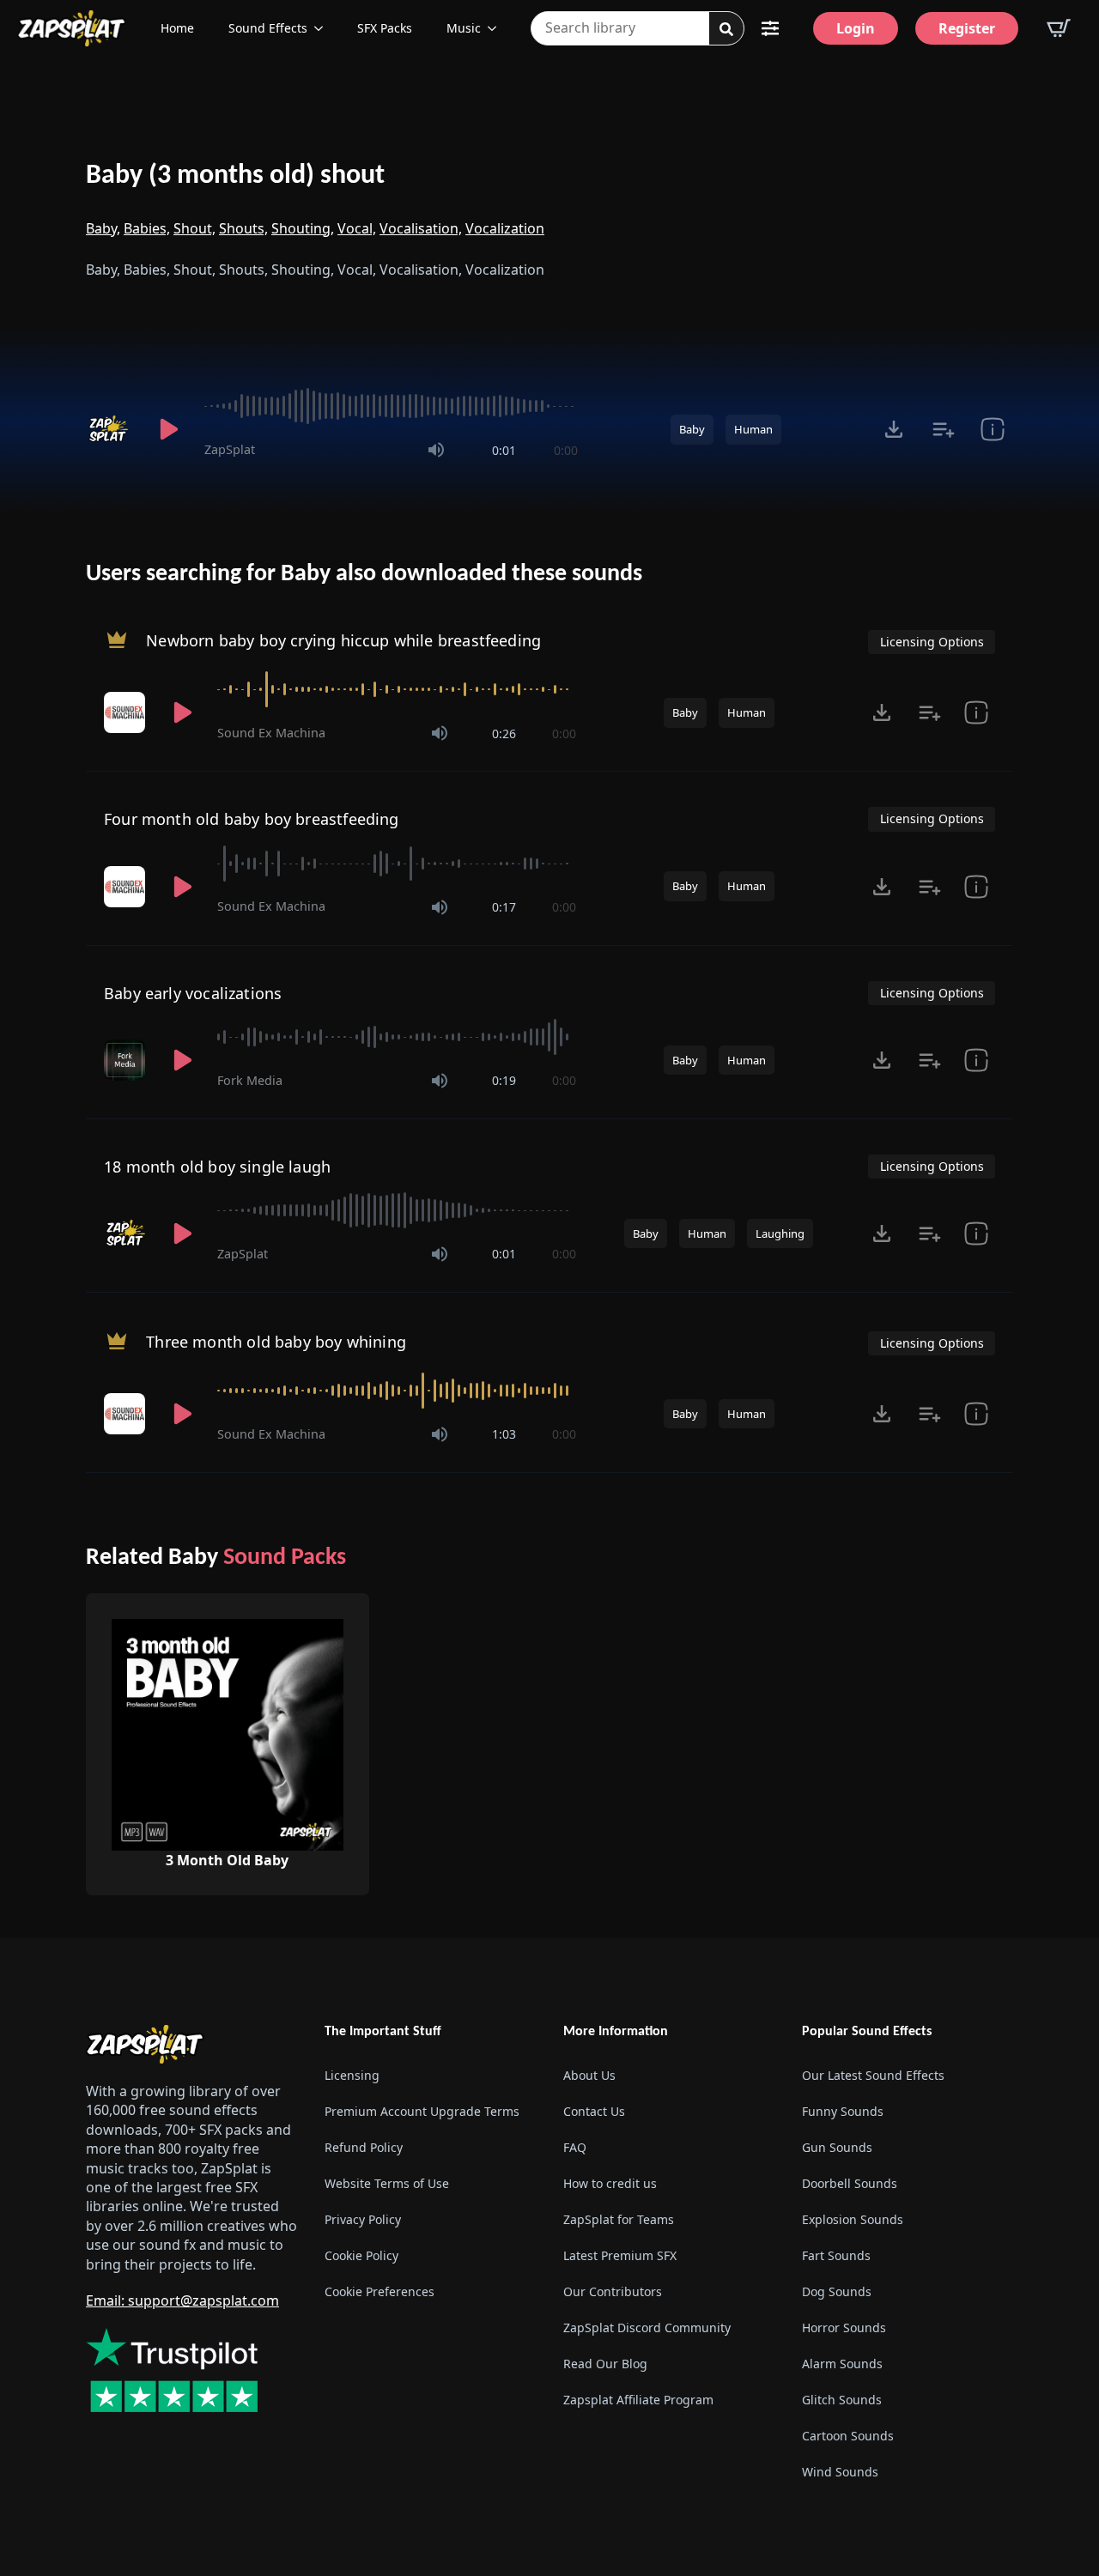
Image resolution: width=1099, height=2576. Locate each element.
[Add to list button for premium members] (943, 429)
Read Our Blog (605, 2364)
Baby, (103, 228)
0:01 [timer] (504, 450)
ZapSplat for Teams (619, 2219)
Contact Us (594, 2111)
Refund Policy (364, 2147)
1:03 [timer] (504, 1434)
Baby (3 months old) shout (235, 176)
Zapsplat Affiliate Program (638, 2400)
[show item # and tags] (992, 429)
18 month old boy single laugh (217, 1167)
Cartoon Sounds (848, 2436)
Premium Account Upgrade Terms (422, 2111)
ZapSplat (230, 449)
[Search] (726, 29)
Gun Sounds (837, 2147)
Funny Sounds (843, 2111)
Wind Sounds (840, 2472)
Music (464, 28)
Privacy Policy (363, 2219)
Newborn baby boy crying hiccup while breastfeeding (343, 640)
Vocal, (357, 228)
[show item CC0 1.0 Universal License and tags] (976, 1060)
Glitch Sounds (842, 2400)
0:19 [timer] (504, 1080)
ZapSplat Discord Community (647, 2327)
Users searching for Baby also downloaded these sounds (364, 574)
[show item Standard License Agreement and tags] (976, 712)
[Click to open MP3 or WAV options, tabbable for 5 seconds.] (894, 429)
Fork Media (250, 1080)
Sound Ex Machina (271, 733)
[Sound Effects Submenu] (324, 28)
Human (753, 429)
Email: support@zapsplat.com (182, 2300)
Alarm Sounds (842, 2364)
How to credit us (610, 2183)
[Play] (168, 429)
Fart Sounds (836, 2255)
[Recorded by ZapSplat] (110, 429)
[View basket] (1059, 28)
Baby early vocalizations (193, 993)
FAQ (575, 2147)
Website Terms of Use (387, 2183)
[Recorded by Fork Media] (126, 1060)
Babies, (147, 228)
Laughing (780, 1233)
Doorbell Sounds (850, 2183)
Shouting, (303, 228)
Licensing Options (932, 642)
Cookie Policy (361, 2255)
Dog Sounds (837, 2291)
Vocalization (505, 228)
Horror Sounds (844, 2327)
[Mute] (436, 450)
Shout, (194, 228)
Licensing (352, 2075)
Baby (692, 429)
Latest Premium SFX (620, 2255)
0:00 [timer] (566, 450)
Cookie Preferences (379, 2291)
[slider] (391, 406)
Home (177, 28)
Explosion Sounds (853, 2219)
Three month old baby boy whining (276, 1342)
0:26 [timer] (504, 733)
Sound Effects (268, 28)
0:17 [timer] (504, 907)
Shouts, (243, 228)
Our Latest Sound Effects (873, 2075)
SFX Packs (385, 28)
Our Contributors (613, 2291)
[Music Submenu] (497, 28)
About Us (589, 2075)
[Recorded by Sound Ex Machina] (126, 712)
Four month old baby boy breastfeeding (252, 819)
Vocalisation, (421, 228)
